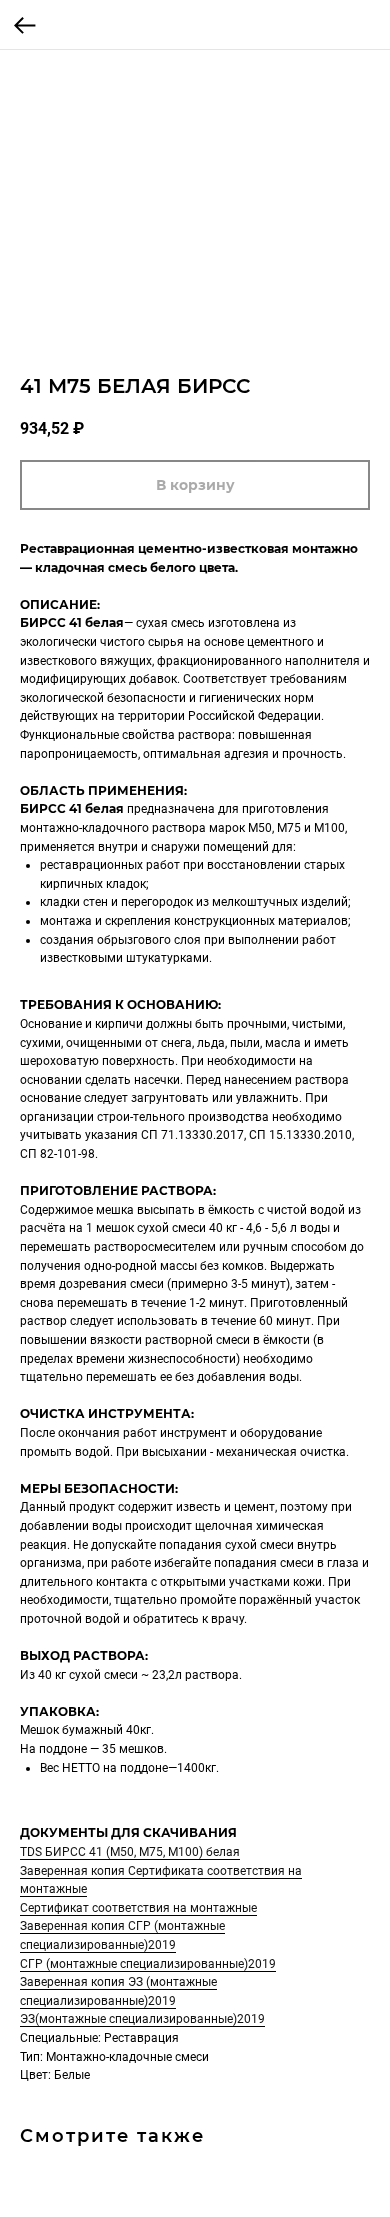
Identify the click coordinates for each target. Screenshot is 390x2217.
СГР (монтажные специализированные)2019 (148, 1964)
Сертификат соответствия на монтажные (138, 1908)
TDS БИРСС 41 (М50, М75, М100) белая (130, 1852)
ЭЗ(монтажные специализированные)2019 (142, 2019)
